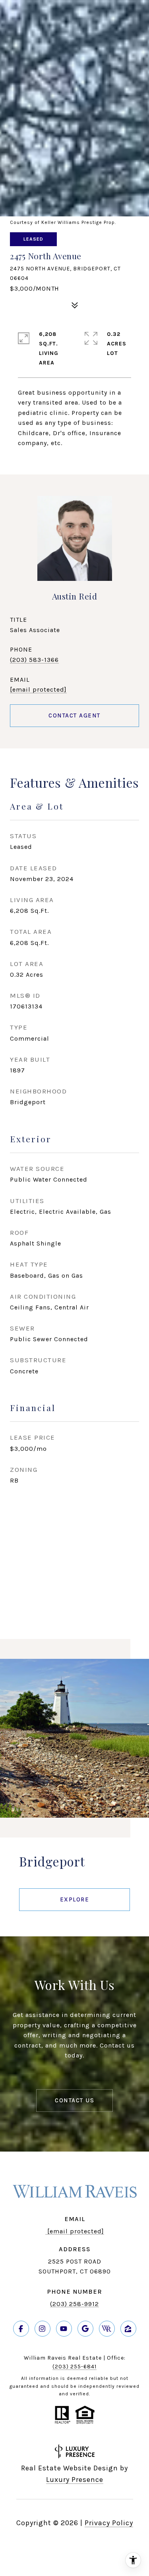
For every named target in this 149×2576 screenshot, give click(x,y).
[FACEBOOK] (21, 2329)
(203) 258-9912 (74, 2304)
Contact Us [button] (74, 2100)
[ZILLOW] (128, 2329)
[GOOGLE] (85, 2329)
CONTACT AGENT (74, 715)
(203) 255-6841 (74, 2367)
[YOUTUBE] (64, 2329)
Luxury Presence (75, 2480)
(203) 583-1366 (34, 660)
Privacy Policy (109, 2523)
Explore (75, 1899)
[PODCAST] (107, 2329)
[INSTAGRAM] (43, 2329)
